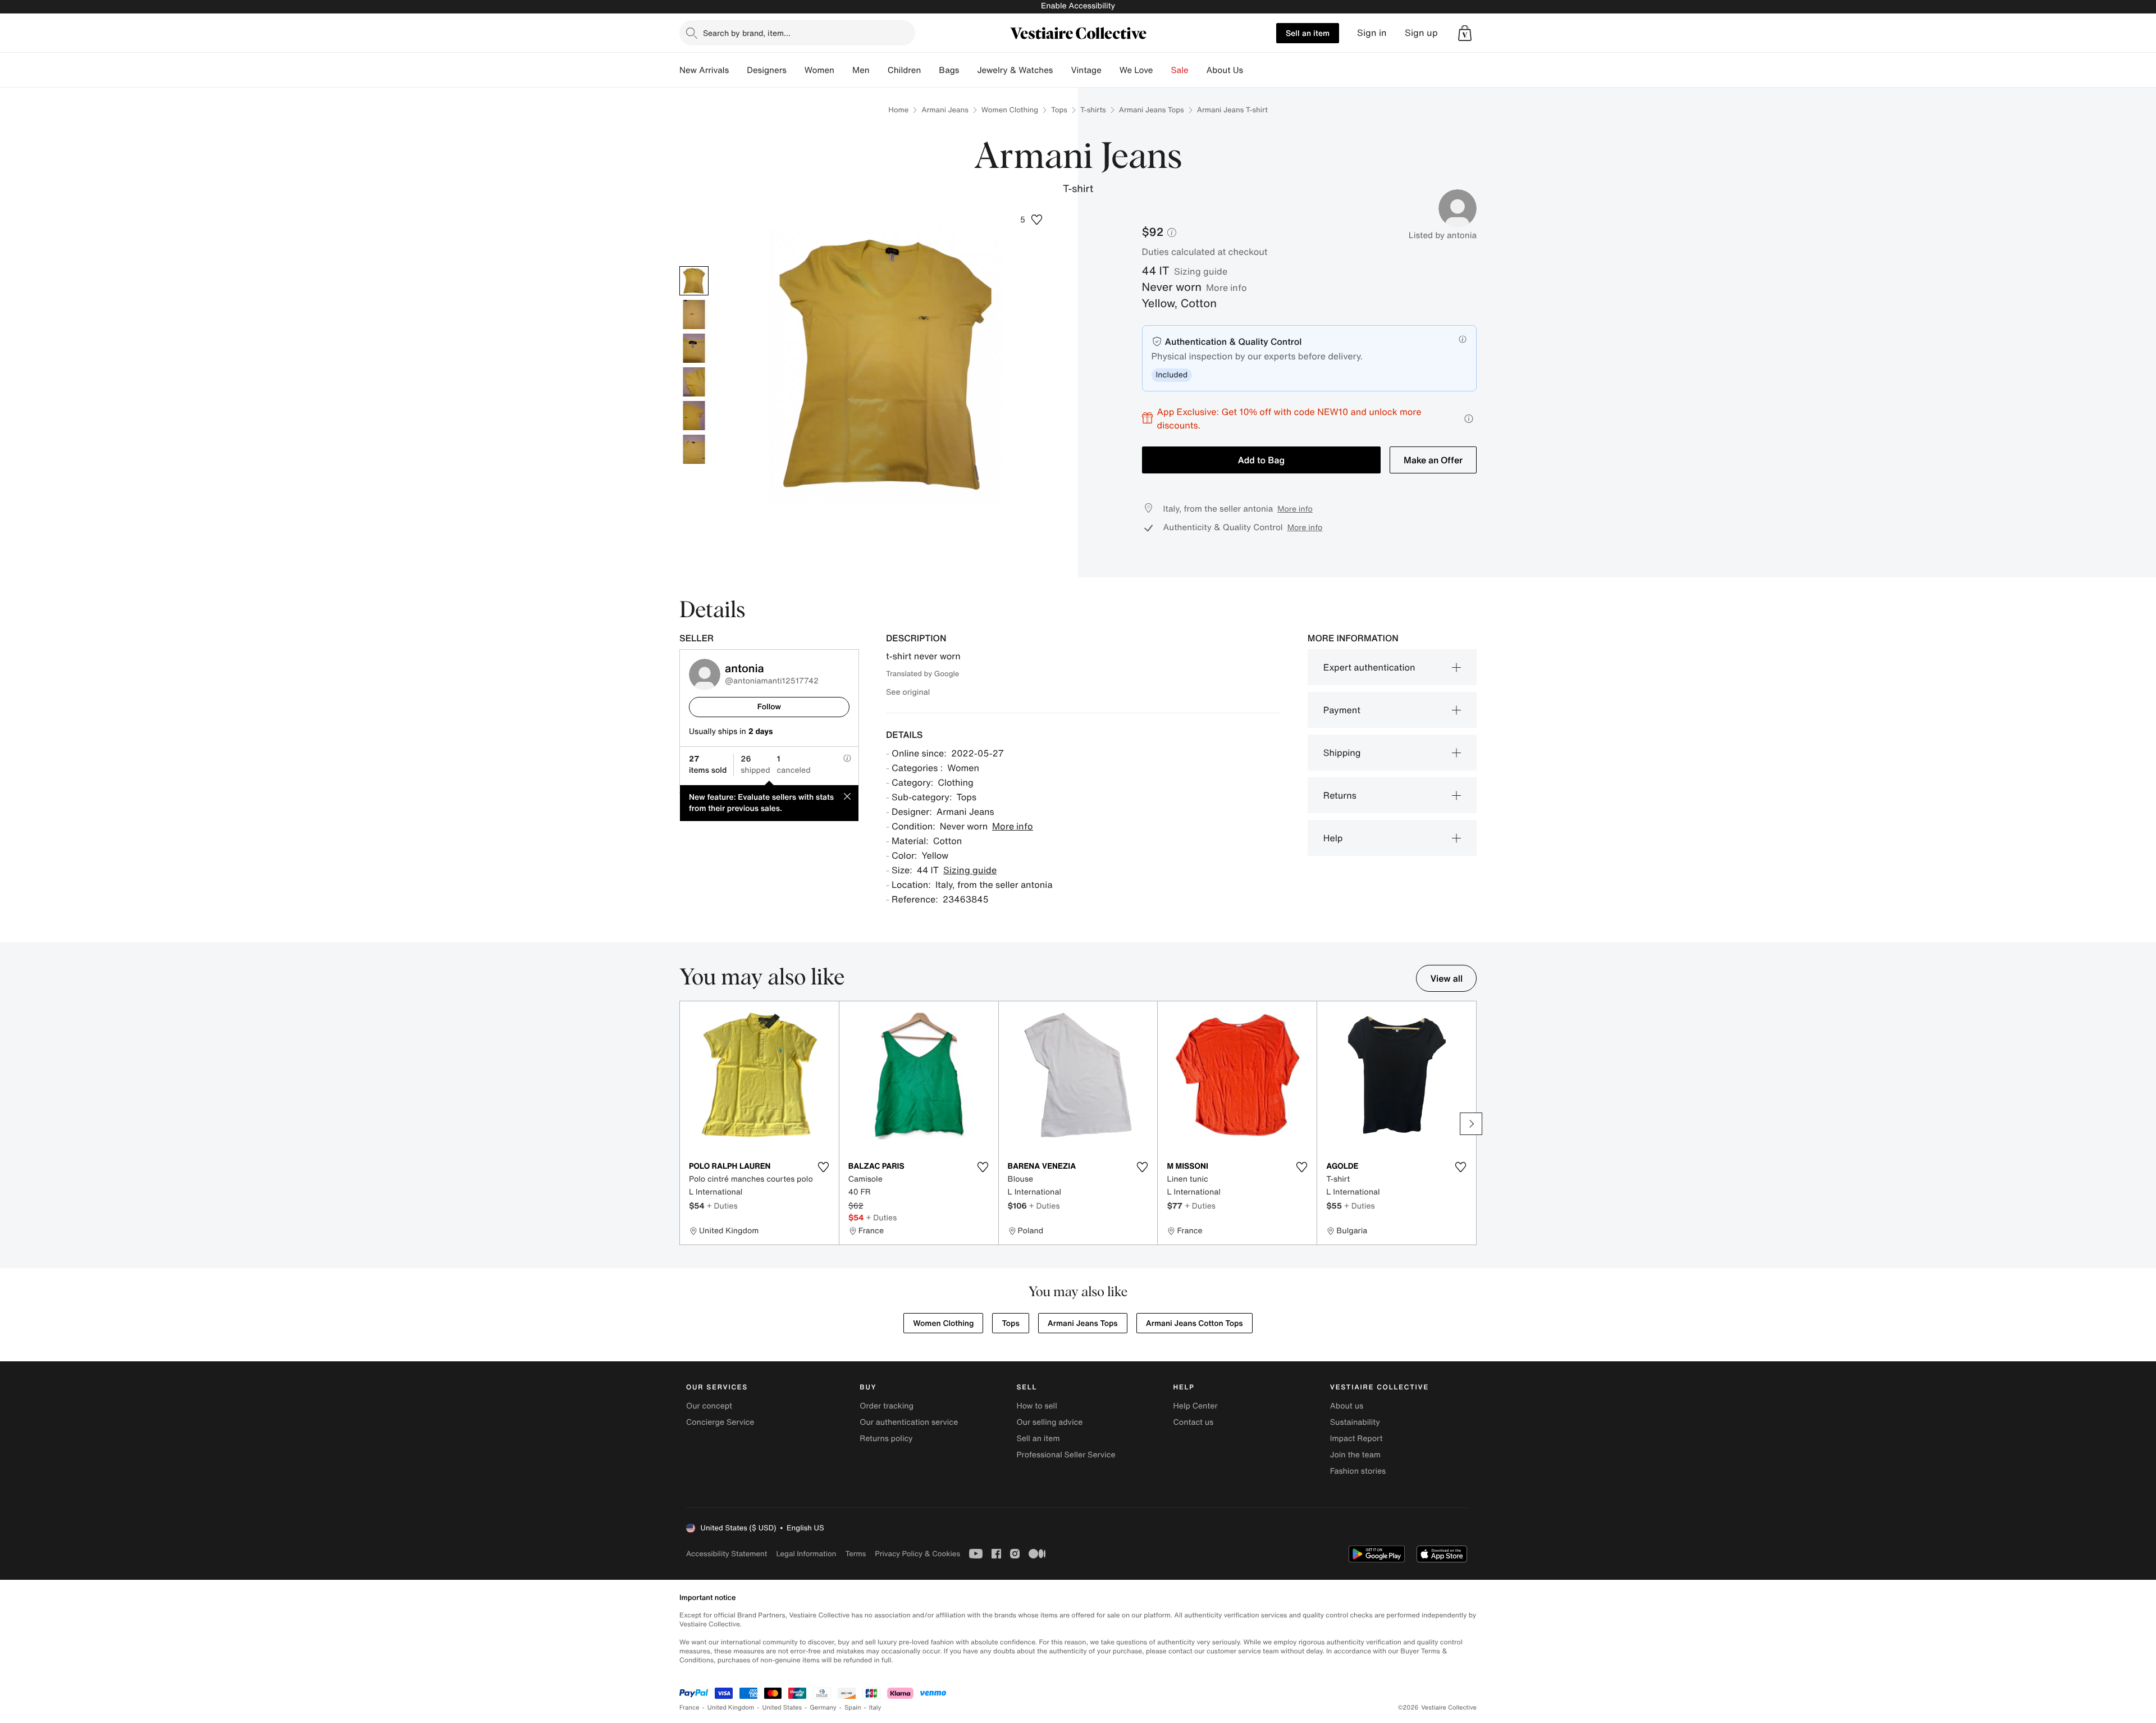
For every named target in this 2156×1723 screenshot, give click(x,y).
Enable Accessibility (1078, 6)
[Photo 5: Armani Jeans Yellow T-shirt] (694, 416)
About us (1347, 1406)
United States (782, 1708)
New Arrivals (704, 70)
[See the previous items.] (685, 1124)
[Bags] (968, 70)
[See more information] (1469, 419)
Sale (1180, 70)
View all (1446, 978)
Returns (1340, 795)
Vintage (1086, 70)
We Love (1136, 70)
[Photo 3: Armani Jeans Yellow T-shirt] (694, 348)
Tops (1059, 110)
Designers (767, 70)
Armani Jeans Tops (1152, 110)
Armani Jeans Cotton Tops (1195, 1323)
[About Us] (1252, 70)
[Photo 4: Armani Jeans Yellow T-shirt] (694, 382)
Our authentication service (909, 1422)
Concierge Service (720, 1422)
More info (1227, 288)
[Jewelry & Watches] (1062, 70)
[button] (1465, 33)
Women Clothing (1010, 110)
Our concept (709, 1406)
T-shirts (1093, 110)
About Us (1225, 70)
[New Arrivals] (738, 70)
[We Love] (1162, 70)
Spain (853, 1708)
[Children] (930, 70)
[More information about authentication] (1463, 339)
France (689, 1708)
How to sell (1036, 1406)
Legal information (806, 1554)
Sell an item (1308, 33)
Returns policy (886, 1439)
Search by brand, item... (747, 33)
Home (898, 110)
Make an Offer (1433, 460)
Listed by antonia (1443, 235)
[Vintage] (1111, 70)
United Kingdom (731, 1708)
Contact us (1194, 1422)
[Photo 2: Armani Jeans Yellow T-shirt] (694, 314)
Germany (823, 1708)
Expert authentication (1369, 667)
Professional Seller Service (1066, 1455)
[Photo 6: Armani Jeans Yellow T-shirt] (694, 449)
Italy (875, 1708)
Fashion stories (1358, 1471)
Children (905, 70)
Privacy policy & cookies (917, 1554)
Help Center (1196, 1406)
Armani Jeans (945, 110)
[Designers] (796, 70)
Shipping (1342, 753)
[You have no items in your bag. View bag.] (1465, 33)
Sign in (1372, 33)
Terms (855, 1554)
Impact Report (1356, 1439)
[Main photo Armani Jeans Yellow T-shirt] (694, 281)
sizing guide (1201, 271)
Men (861, 70)
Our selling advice (1049, 1422)
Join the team (1355, 1455)
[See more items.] (1471, 1124)
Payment (1342, 710)
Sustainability (1355, 1422)
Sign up (1421, 33)
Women (819, 70)
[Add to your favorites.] (824, 1167)
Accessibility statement (727, 1554)
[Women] (843, 70)
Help (1333, 838)
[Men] (879, 70)
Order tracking (887, 1406)
